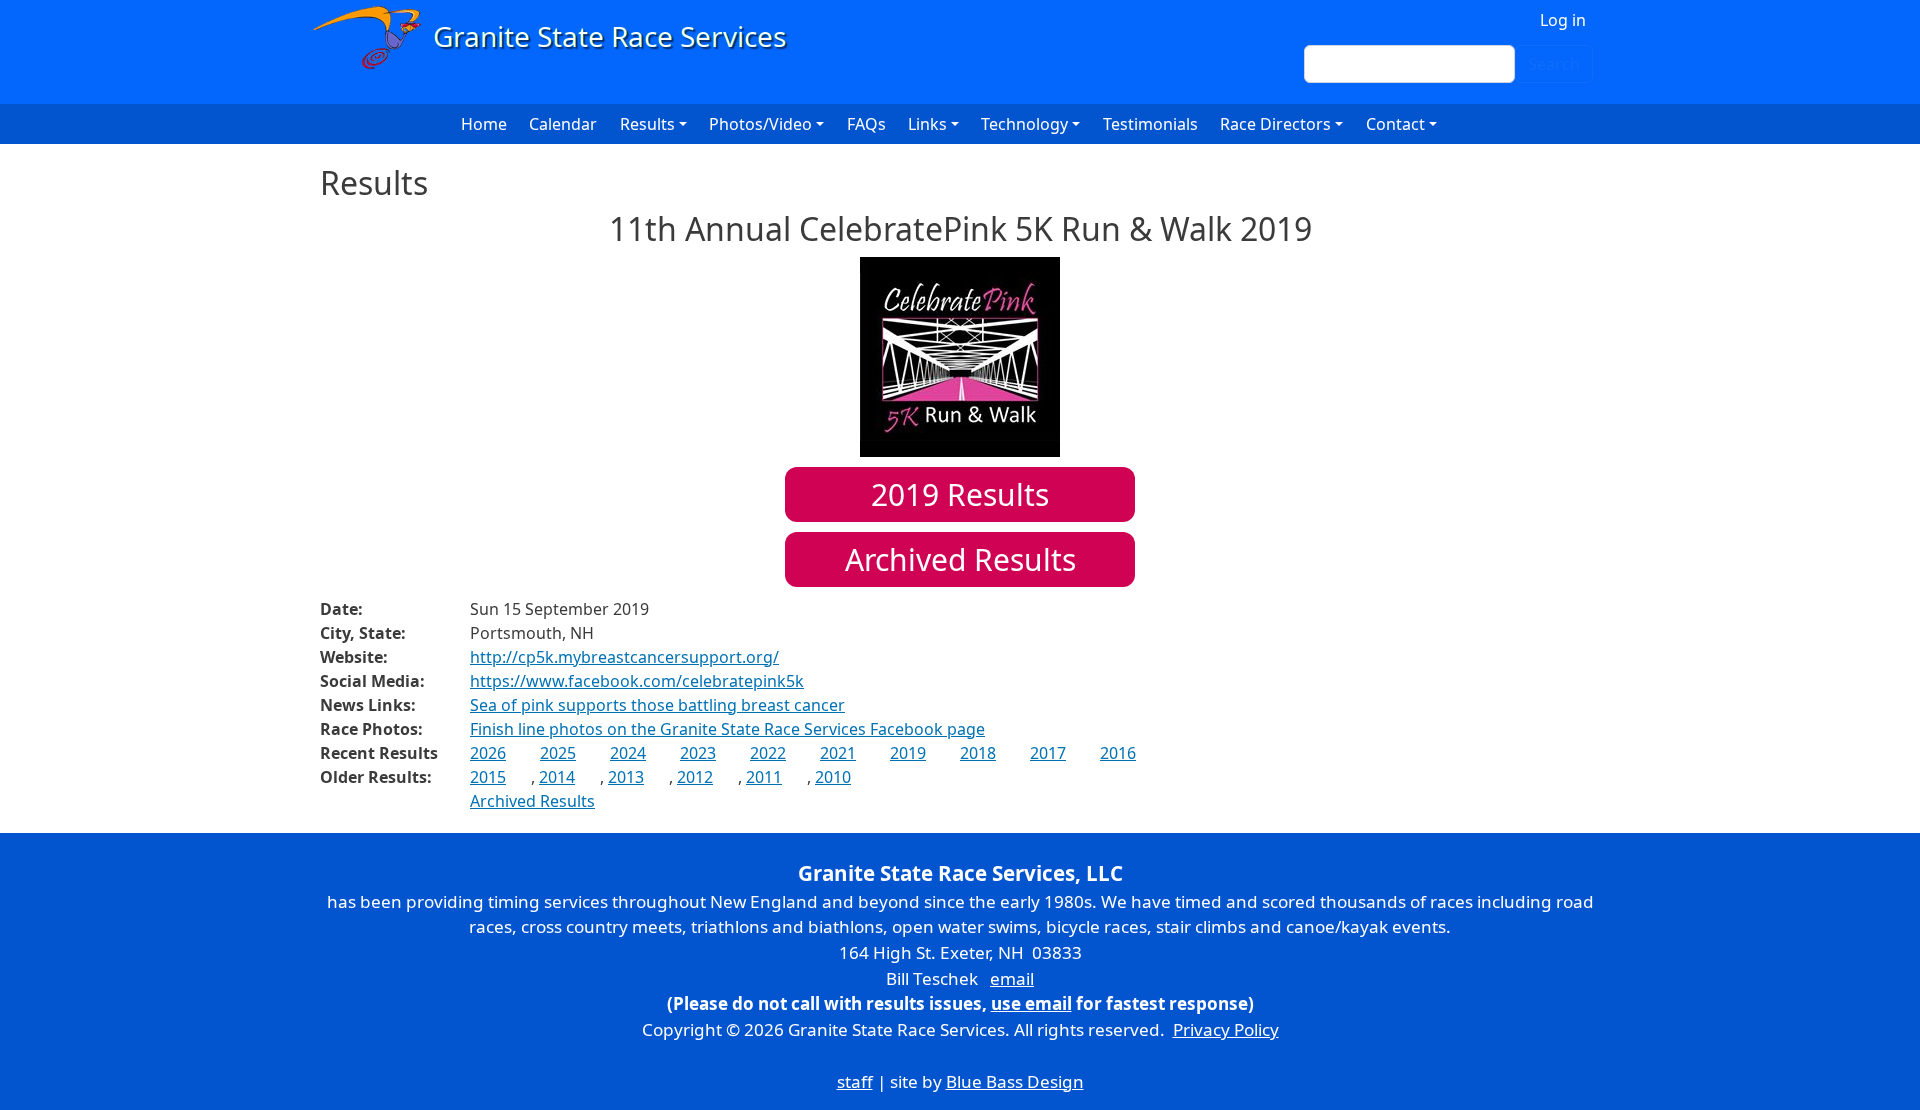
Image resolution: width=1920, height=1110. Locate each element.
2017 (1048, 753)
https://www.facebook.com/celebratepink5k (637, 681)
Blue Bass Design (1015, 1081)
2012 (695, 777)
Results (960, 494)
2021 (838, 753)
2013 (626, 777)
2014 (557, 777)
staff (855, 1081)
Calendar (563, 124)
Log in (1563, 20)
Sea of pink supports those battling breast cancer (657, 705)
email (1012, 978)
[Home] (558, 37)
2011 (764, 777)
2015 (488, 777)
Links (927, 124)
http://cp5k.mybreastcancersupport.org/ (624, 657)
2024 (628, 753)
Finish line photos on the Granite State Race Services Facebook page (727, 729)
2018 (978, 753)
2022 (768, 753)
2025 (558, 753)
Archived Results (960, 559)
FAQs (866, 124)
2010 (833, 777)
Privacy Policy (1226, 1029)
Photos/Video (760, 124)
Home (484, 124)
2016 (1118, 753)
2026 (488, 753)
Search (1554, 64)
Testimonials (1150, 124)
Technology (1024, 124)
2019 (908, 753)
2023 (698, 753)
